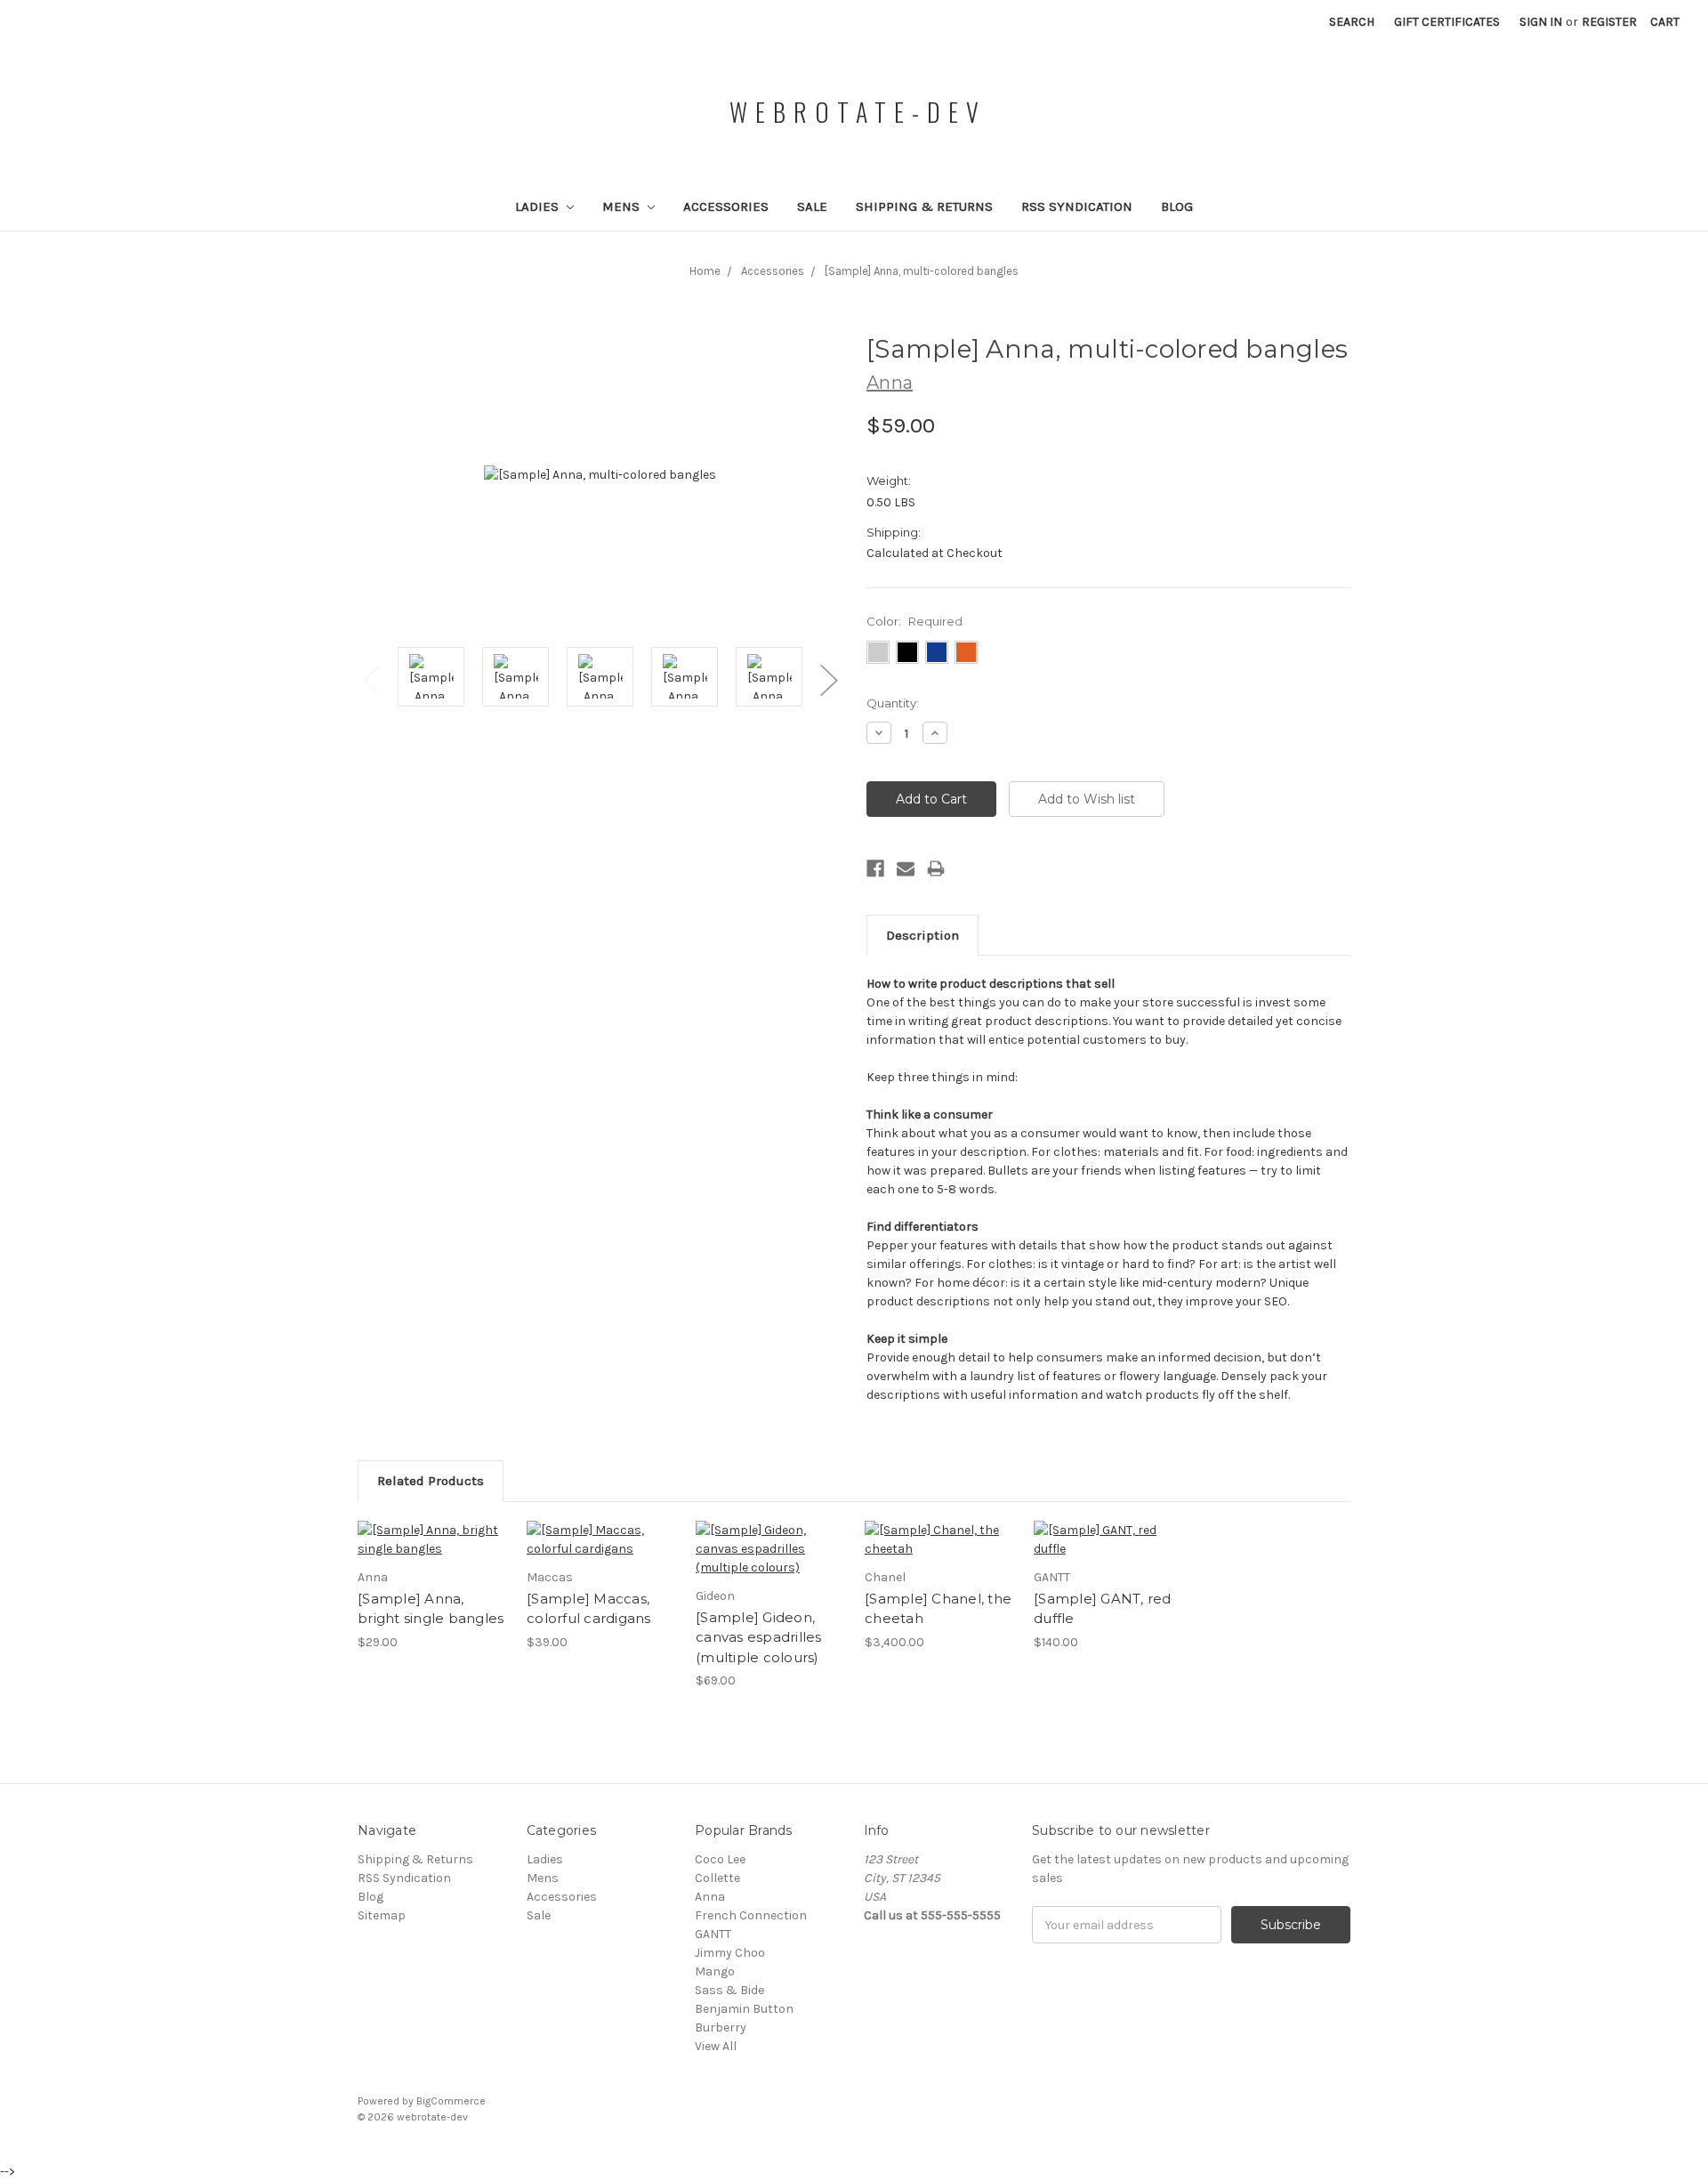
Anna (710, 1897)
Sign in (1541, 22)
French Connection (751, 1915)
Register (1609, 22)
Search (1352, 22)
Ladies (539, 206)
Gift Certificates (1447, 22)
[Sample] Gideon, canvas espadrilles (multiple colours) (759, 1637)
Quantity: (893, 703)
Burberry (721, 2028)
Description (922, 935)
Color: (914, 621)
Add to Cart (940, 1539)
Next (828, 679)
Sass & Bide (729, 1990)
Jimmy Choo (730, 1953)
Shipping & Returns (924, 206)
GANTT (713, 1934)
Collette (717, 1878)
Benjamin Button (744, 2009)
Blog (1177, 206)
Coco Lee (720, 1859)
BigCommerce (451, 2101)
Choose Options (433, 1539)
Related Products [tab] (431, 1481)
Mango (715, 1971)
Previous (371, 679)
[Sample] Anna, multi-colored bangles (922, 271)
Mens (623, 206)
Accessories (726, 206)
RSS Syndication (1077, 206)
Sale (812, 206)
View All (716, 2046)
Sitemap (382, 1915)
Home (705, 271)
